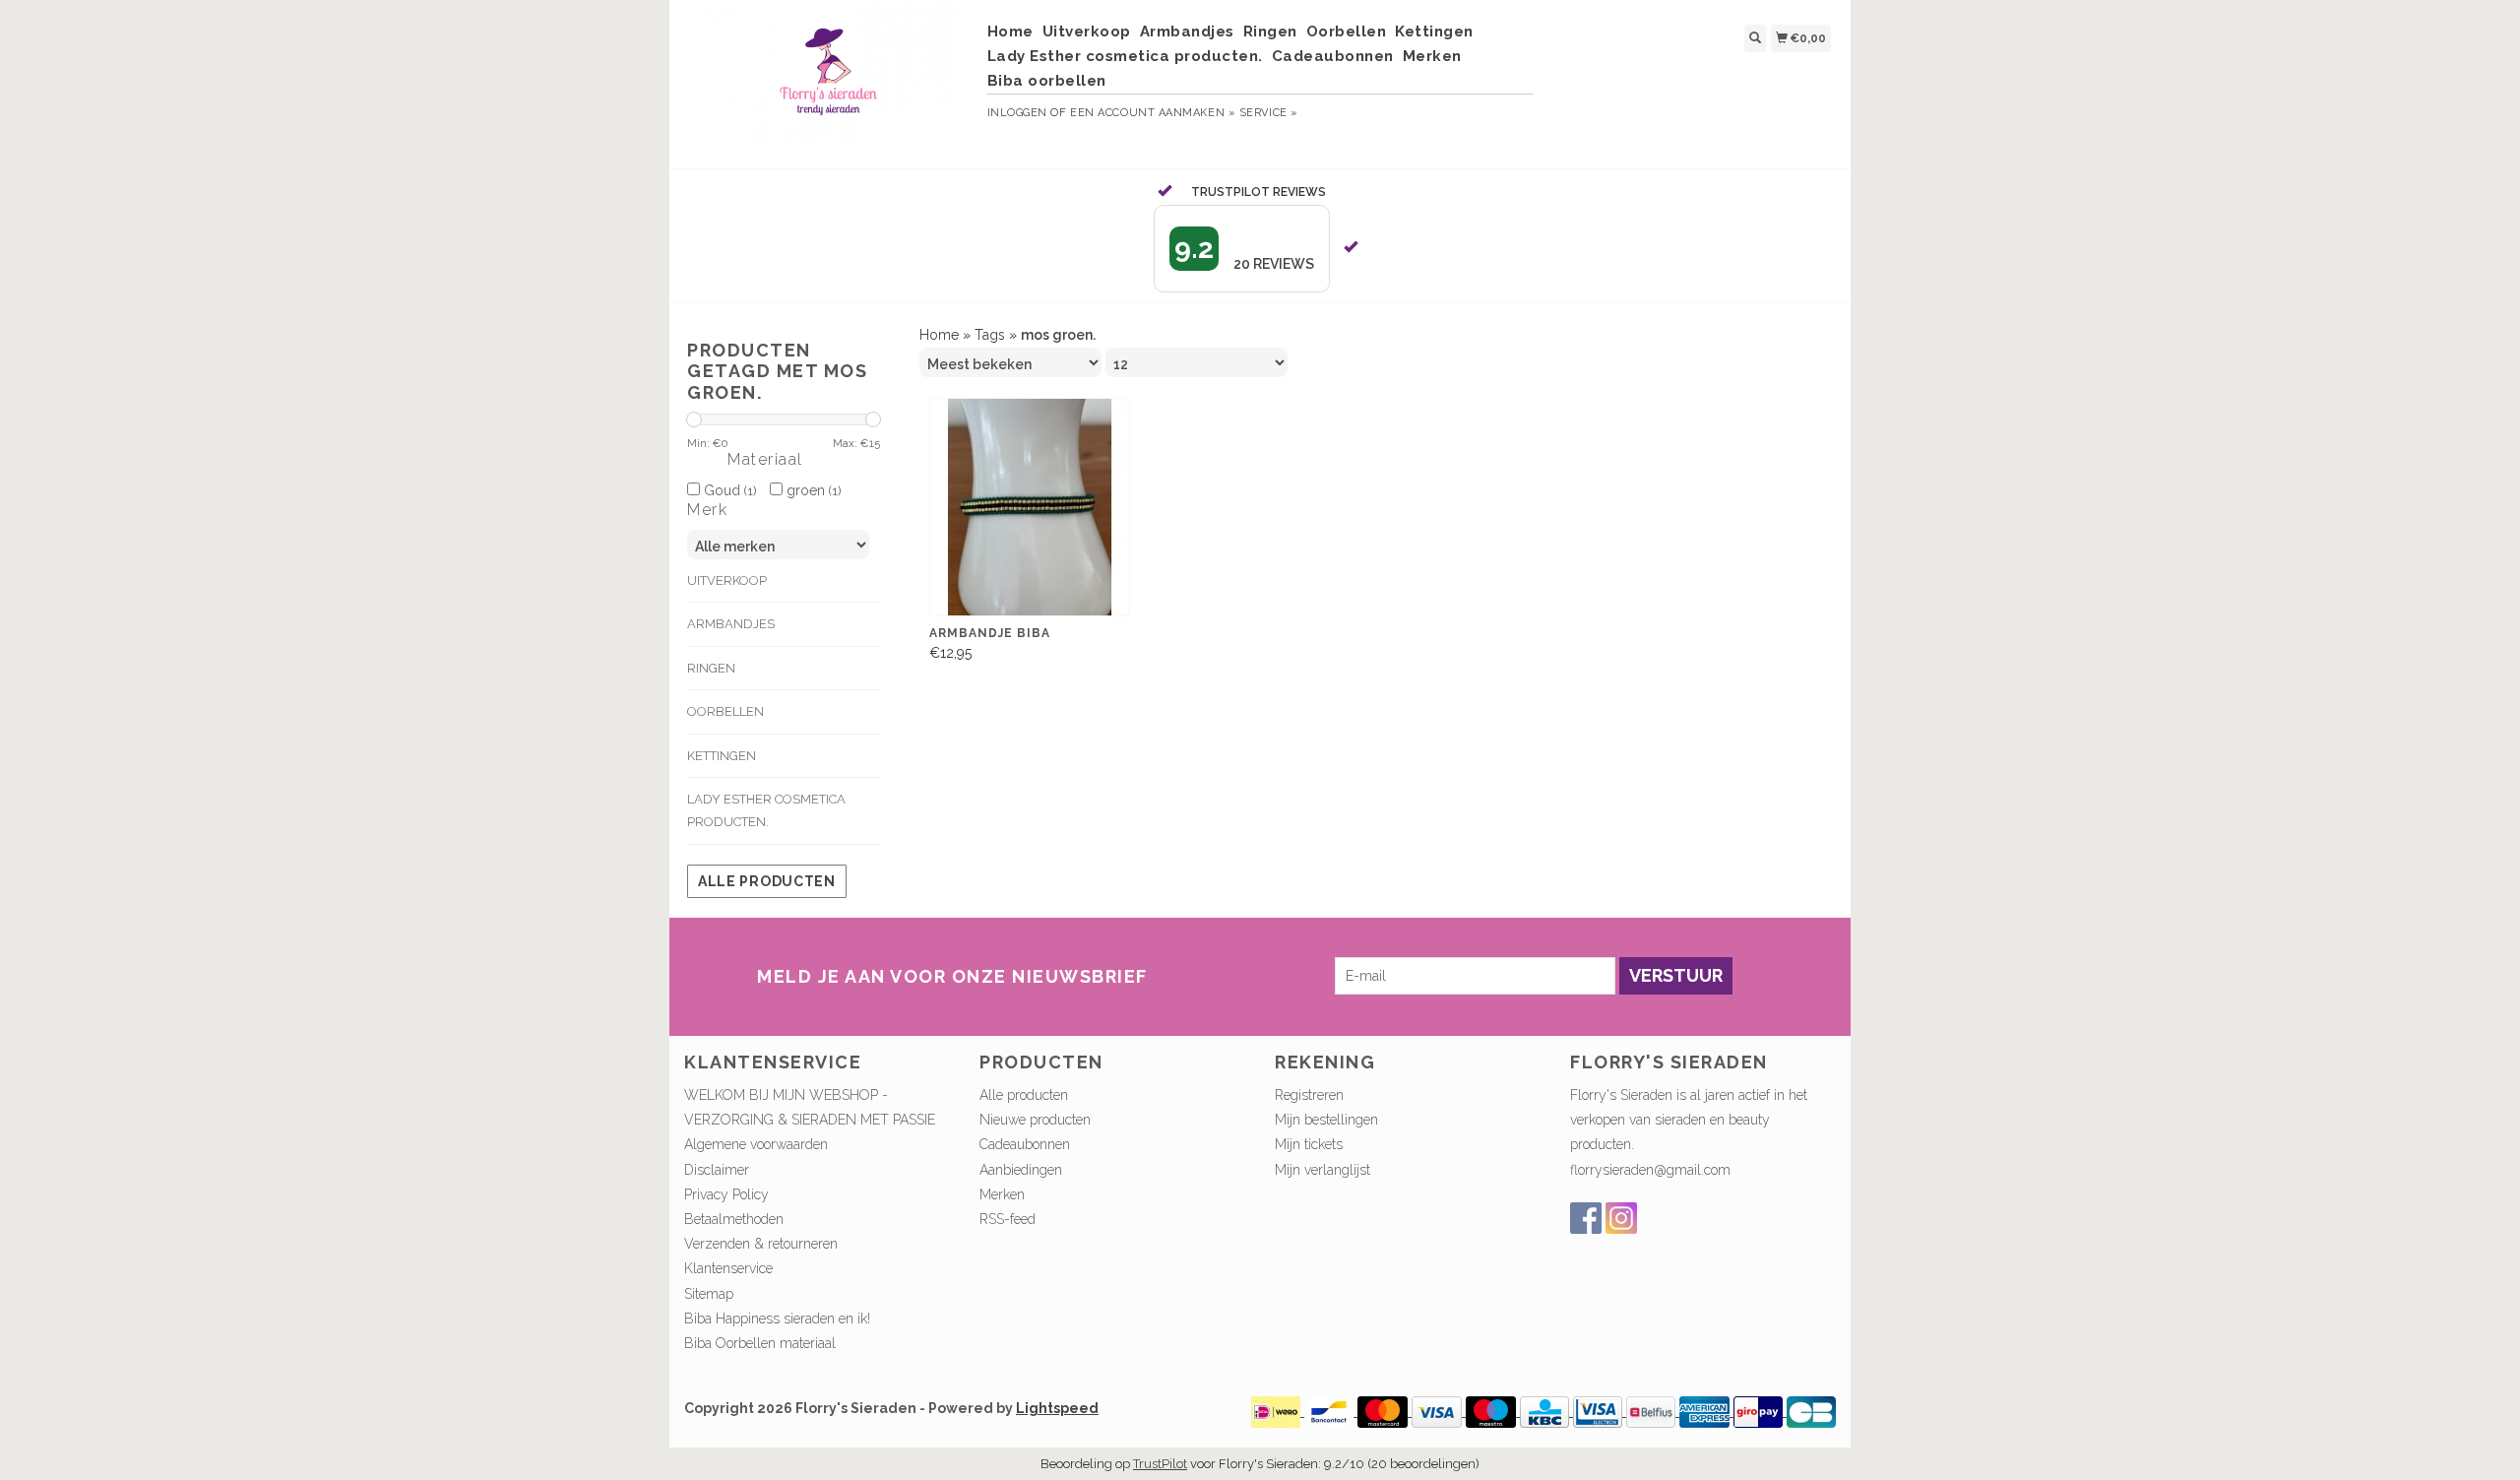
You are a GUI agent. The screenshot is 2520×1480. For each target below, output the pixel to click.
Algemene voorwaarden (756, 1144)
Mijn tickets (1309, 1144)
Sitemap (709, 1294)
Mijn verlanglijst (1323, 1170)
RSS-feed (1008, 1219)
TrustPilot (1160, 1464)
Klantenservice (728, 1268)
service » (1269, 113)
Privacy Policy (726, 1194)
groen (812, 490)
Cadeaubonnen (1333, 56)
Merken (1432, 56)
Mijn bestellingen (1326, 1120)
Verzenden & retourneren (761, 1244)
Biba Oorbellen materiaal (760, 1343)
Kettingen (1434, 32)
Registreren (1309, 1095)
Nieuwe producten (1035, 1120)
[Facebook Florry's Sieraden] (1586, 1218)
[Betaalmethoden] (1278, 1411)
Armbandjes (1187, 32)
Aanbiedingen (1021, 1170)
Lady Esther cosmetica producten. (1125, 56)
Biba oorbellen (1047, 81)
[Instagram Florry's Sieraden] (1621, 1218)
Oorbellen (1347, 32)
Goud (728, 490)
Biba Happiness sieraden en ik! (777, 1319)
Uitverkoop (1087, 32)
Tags (990, 335)
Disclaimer (717, 1170)
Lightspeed (1057, 1408)
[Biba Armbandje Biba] (1030, 508)
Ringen (1270, 32)
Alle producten (767, 881)
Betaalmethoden (734, 1219)
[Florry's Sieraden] (828, 82)
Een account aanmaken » (1153, 113)
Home (1010, 32)
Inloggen (1017, 113)
